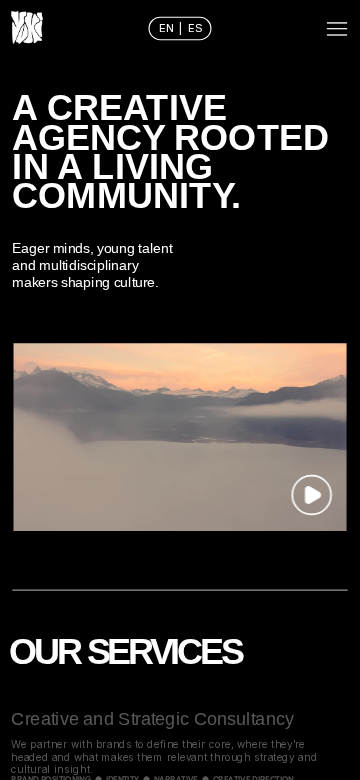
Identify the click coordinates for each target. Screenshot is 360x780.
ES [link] (195, 28)
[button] (311, 494)
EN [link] (168, 28)
